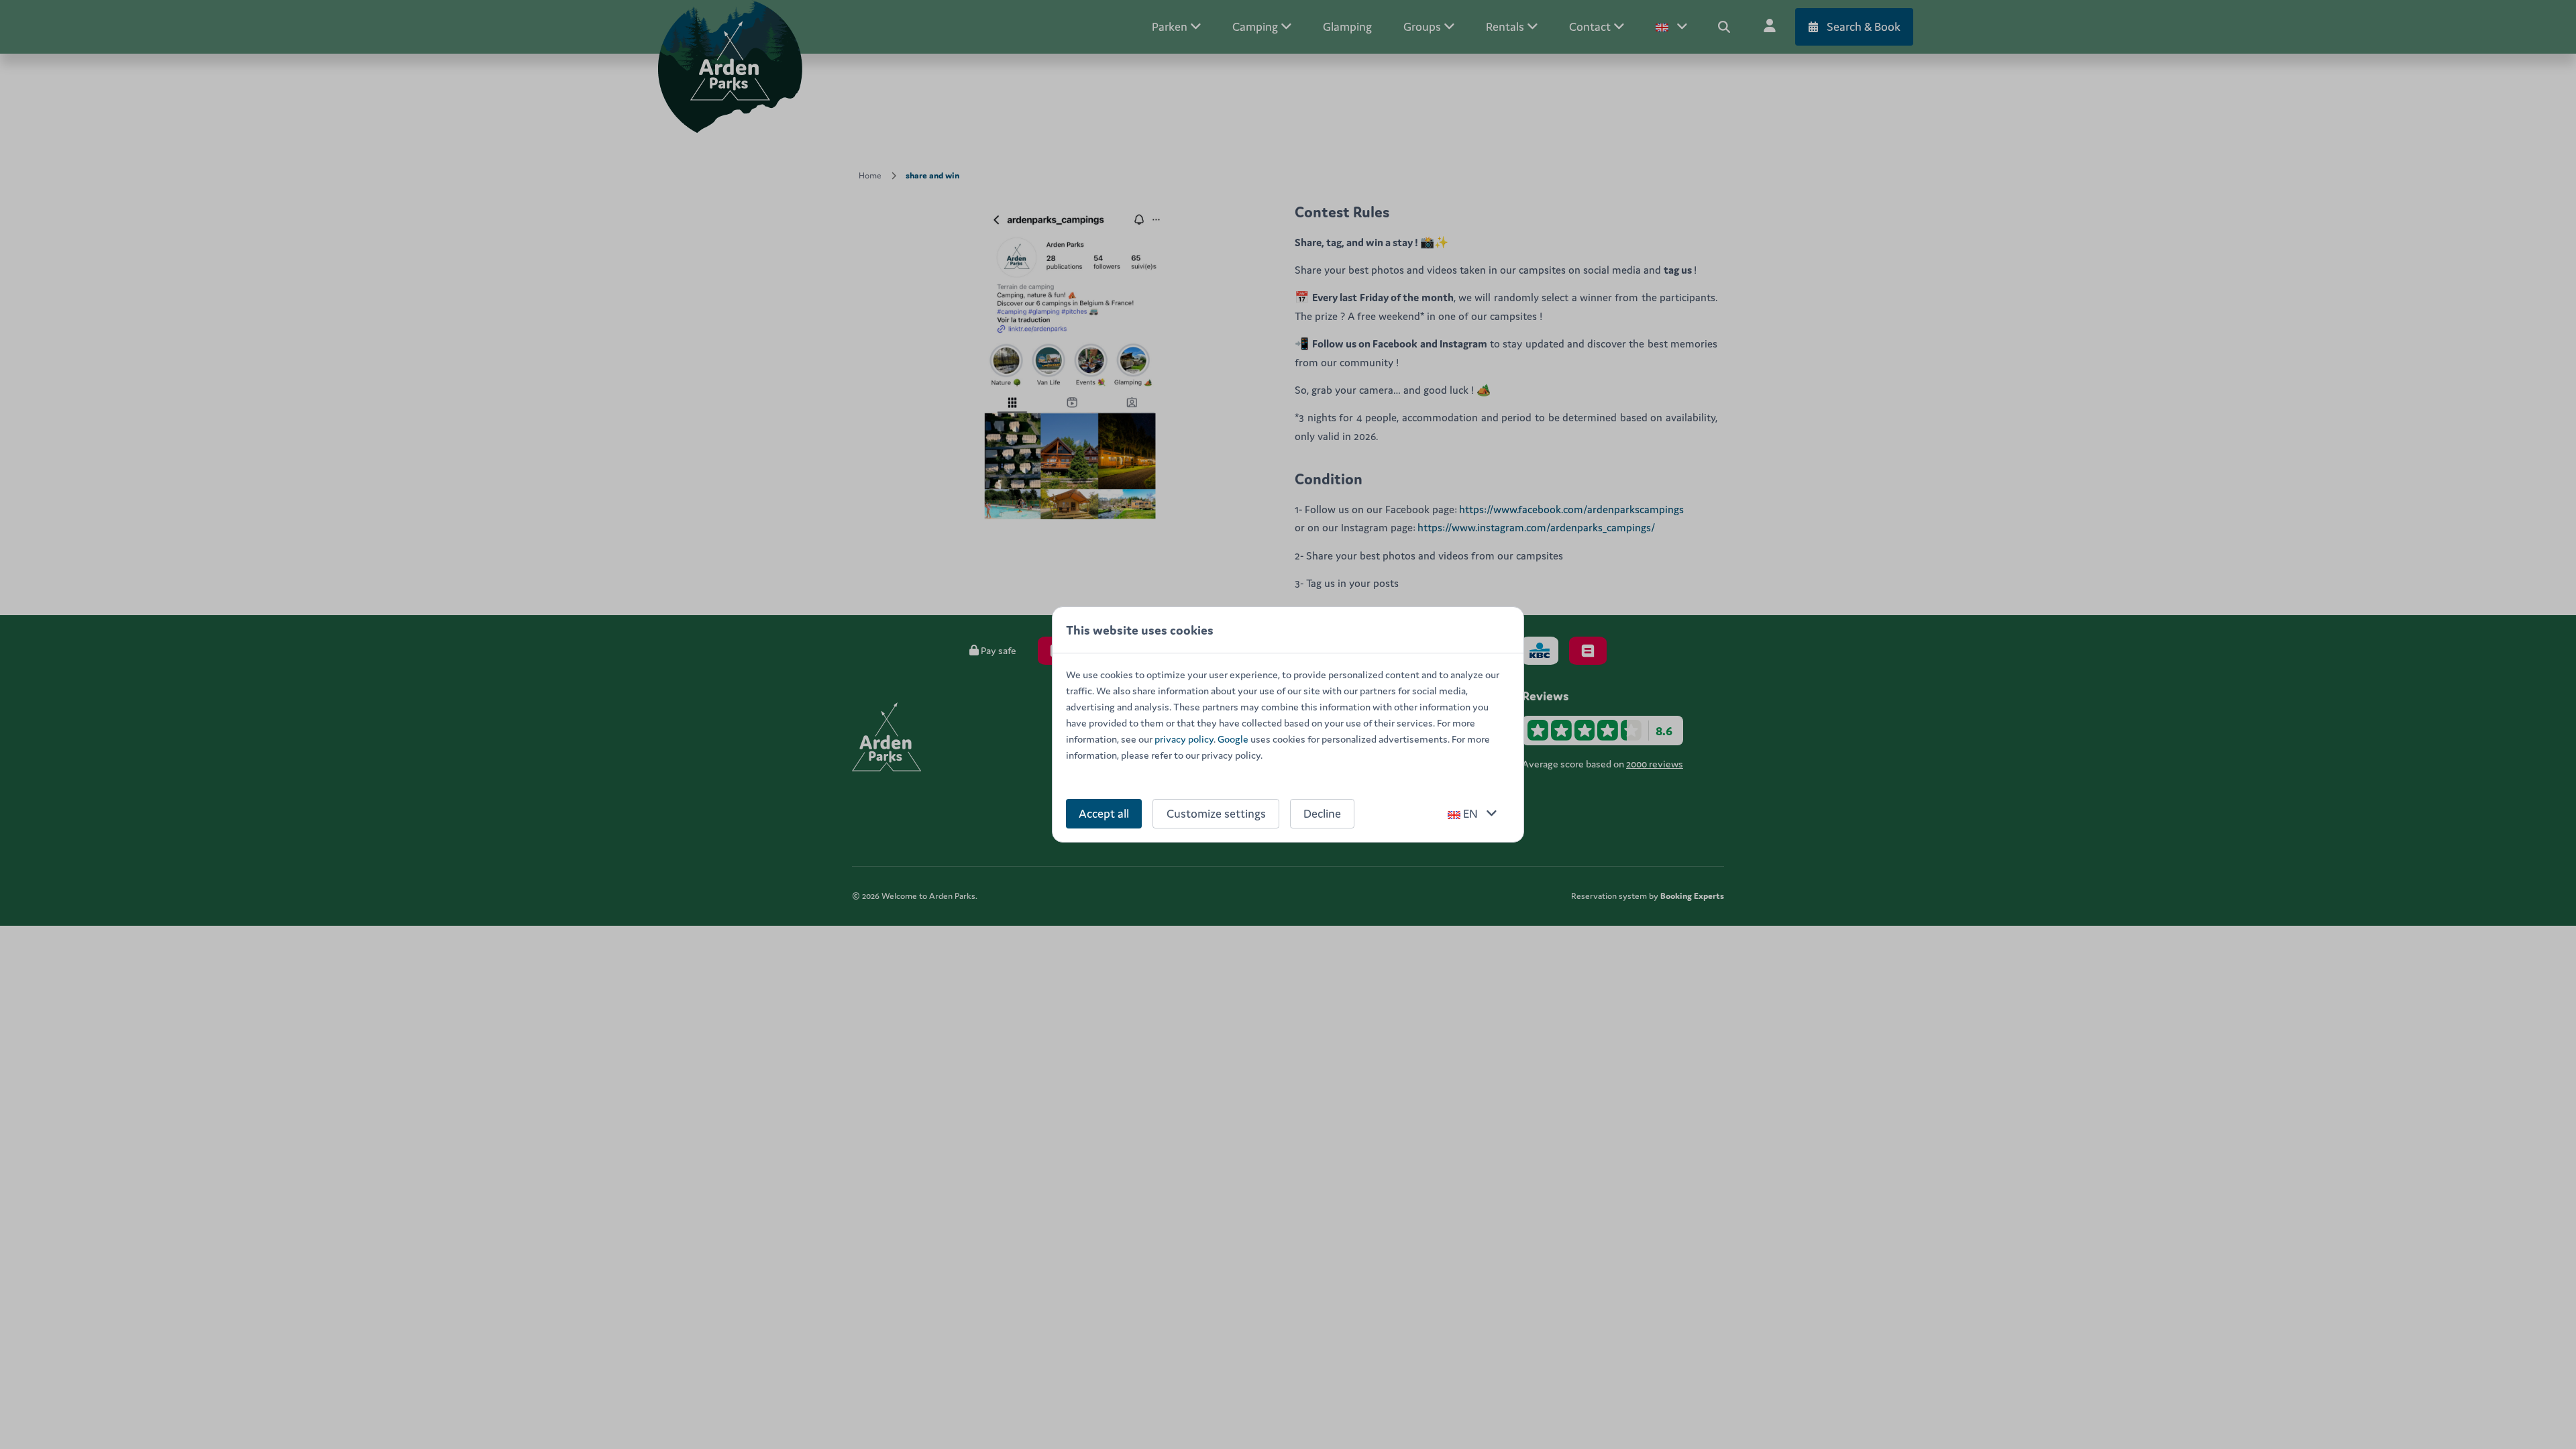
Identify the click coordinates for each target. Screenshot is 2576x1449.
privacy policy (1184, 739)
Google (1233, 739)
